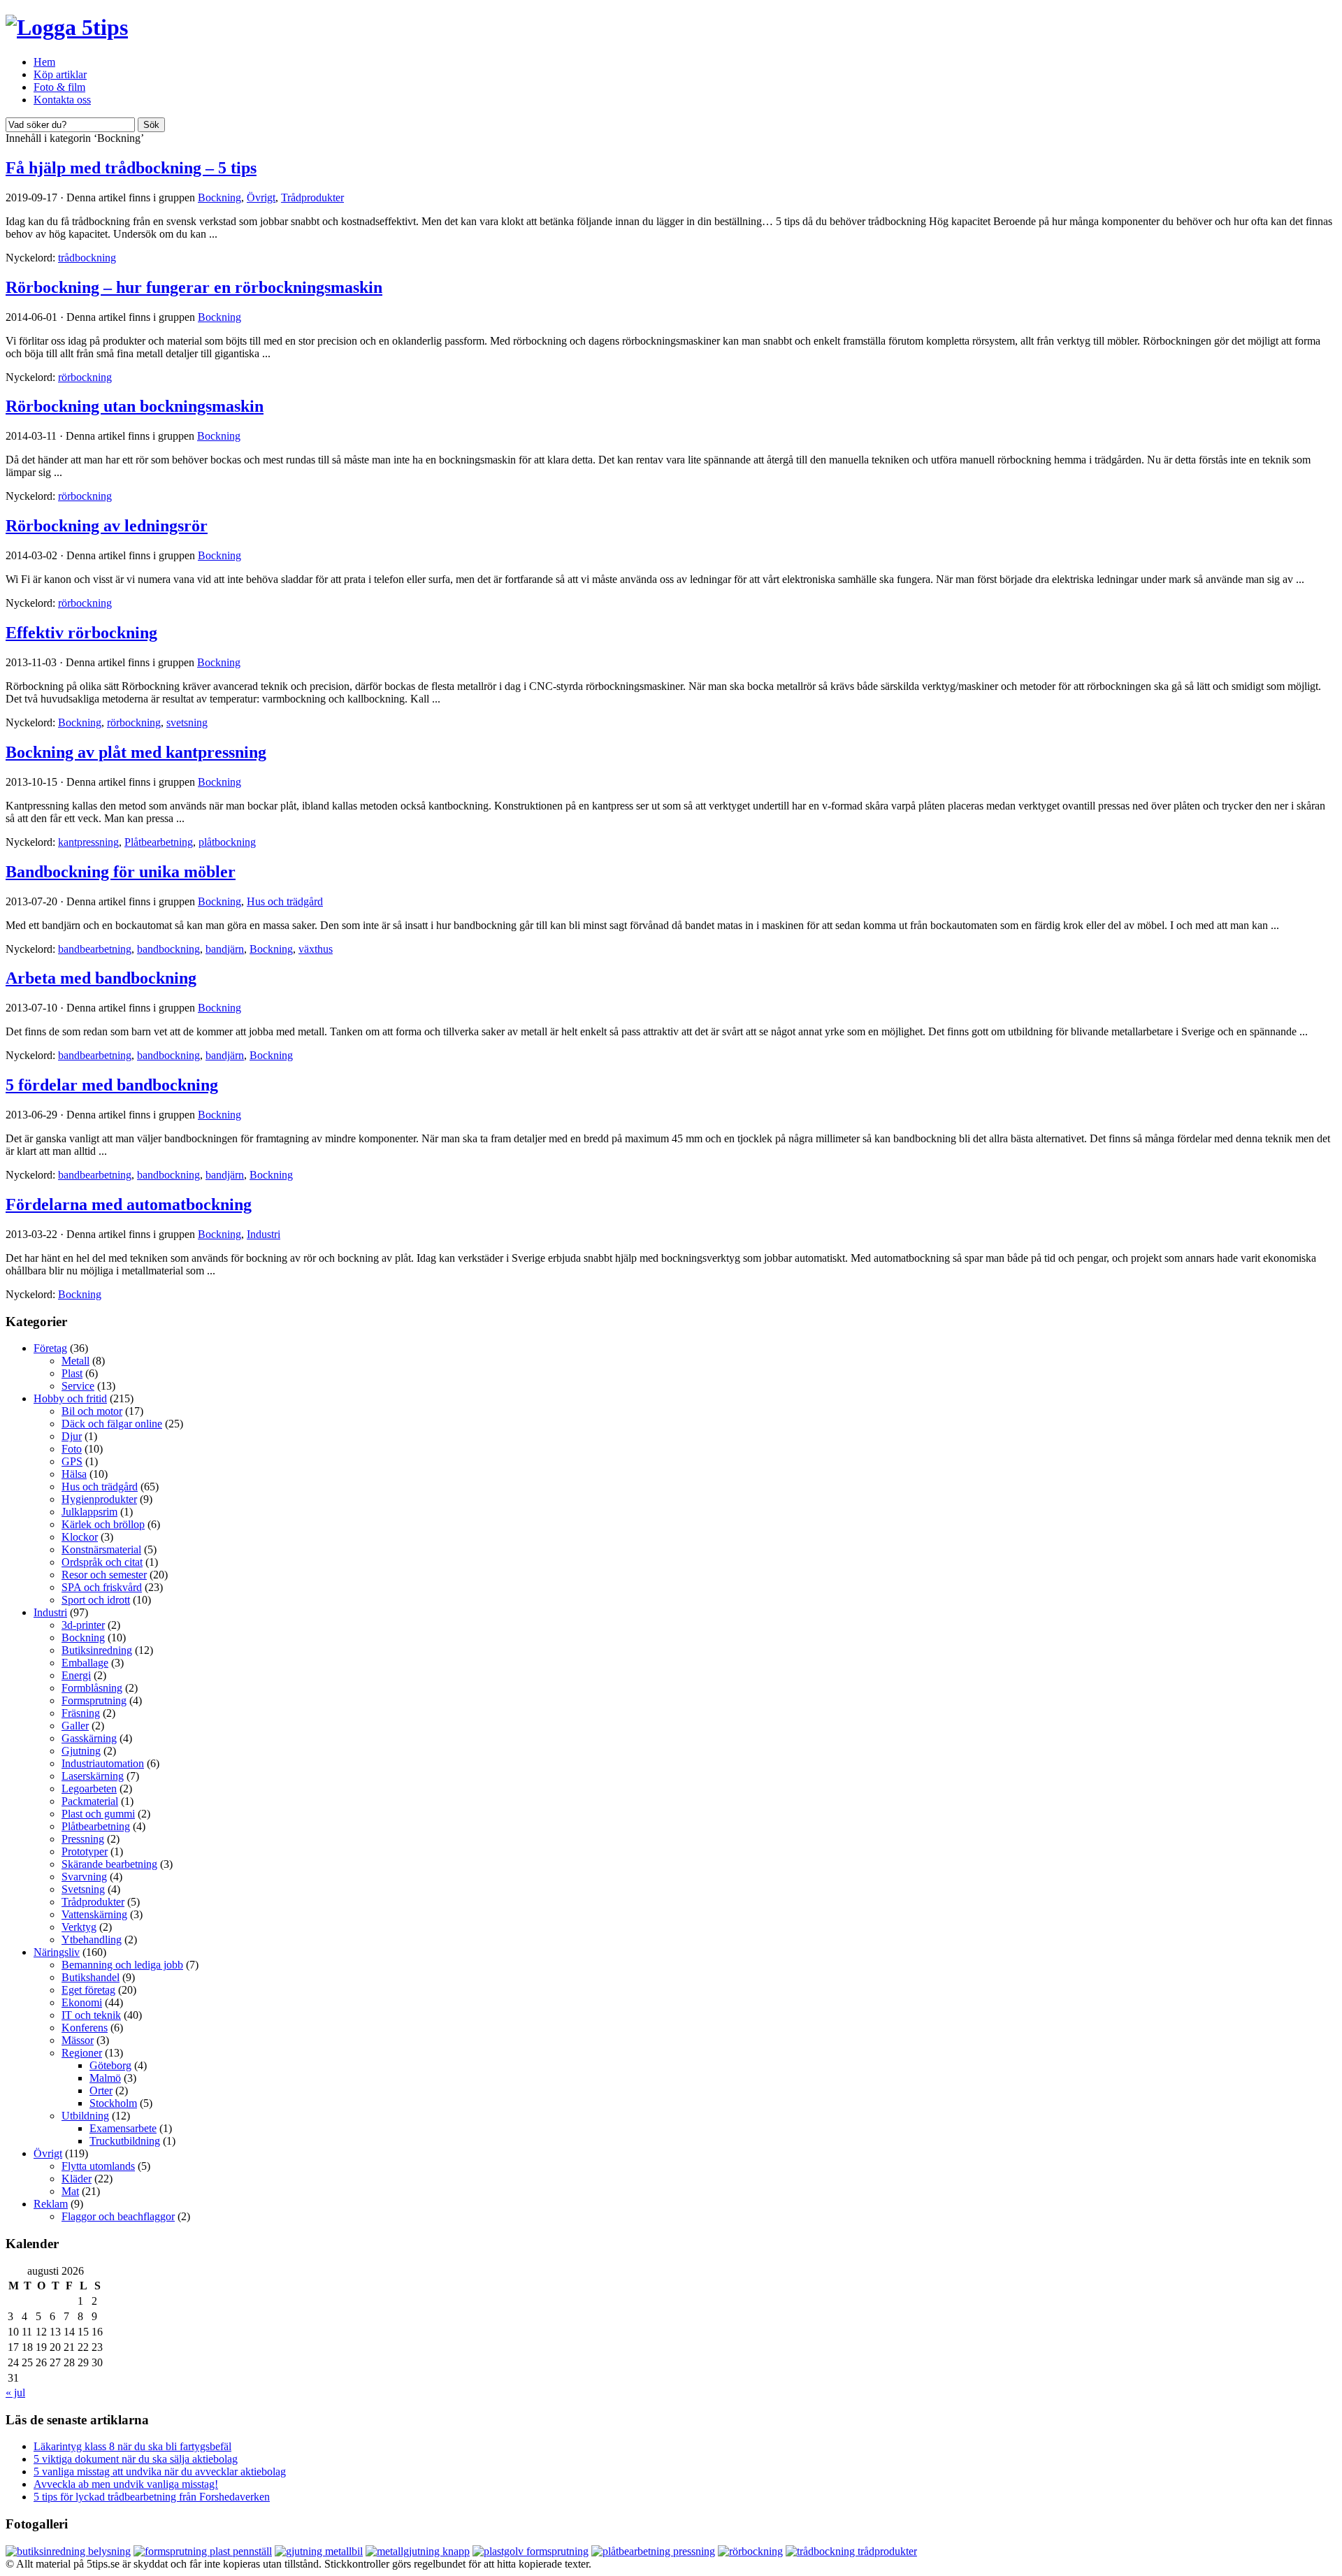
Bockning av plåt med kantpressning (136, 752)
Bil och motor (92, 1411)
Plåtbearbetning (159, 842)
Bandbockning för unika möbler (121, 872)
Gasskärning (89, 1738)
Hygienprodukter (99, 1499)
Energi (76, 1675)
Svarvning (84, 1877)
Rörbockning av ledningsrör (107, 526)
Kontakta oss (62, 100)
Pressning (83, 1839)
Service (78, 1386)
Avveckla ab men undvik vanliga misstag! (126, 2484)
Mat (70, 2191)
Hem (44, 62)
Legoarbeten (89, 1789)
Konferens (85, 2028)
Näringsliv (57, 1952)
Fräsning (81, 1713)
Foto (72, 1449)
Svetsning (83, 1889)
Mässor (78, 2040)
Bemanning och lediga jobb (122, 1965)
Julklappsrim (89, 1512)
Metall (75, 1361)
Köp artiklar (60, 74)
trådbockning (87, 258)
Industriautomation (103, 1763)
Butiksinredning (97, 1650)
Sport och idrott (96, 1600)
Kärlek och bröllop (103, 1524)
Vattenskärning (94, 1914)
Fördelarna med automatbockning (129, 1204)
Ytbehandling (92, 1940)
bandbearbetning (95, 949)
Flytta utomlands (98, 2166)
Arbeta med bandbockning (101, 978)
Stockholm (113, 2103)
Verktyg (79, 1927)
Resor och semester (104, 1575)
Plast (72, 1373)
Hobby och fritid (70, 1398)
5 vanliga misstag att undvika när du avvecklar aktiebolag (160, 2471)
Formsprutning (94, 1700)
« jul (15, 2392)
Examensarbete (123, 2128)
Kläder (77, 2179)
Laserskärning (93, 1776)
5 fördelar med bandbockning (112, 1085)
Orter (101, 2091)
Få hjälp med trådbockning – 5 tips (131, 168)
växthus (316, 949)
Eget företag (88, 1990)
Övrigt (261, 197)
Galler (75, 1726)
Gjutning (81, 1751)
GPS (72, 1461)
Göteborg (110, 2065)
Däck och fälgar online (112, 1424)
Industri (264, 1234)
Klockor (80, 1537)
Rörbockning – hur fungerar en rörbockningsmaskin (194, 287)
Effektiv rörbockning (81, 633)
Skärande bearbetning (109, 1864)
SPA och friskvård (102, 1587)
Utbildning (85, 2116)
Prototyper (85, 1851)
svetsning (187, 722)
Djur (72, 1436)
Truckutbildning (125, 2141)
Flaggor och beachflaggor (118, 2216)
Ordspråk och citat (102, 1562)
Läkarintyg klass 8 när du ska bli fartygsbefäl (132, 2446)
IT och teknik (91, 2015)
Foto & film (59, 87)
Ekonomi (82, 2002)
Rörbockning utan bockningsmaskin (135, 406)
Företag (50, 1348)
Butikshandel (91, 1977)
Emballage (85, 1663)
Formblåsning (92, 1688)
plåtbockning (227, 842)
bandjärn (225, 949)
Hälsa (74, 1474)
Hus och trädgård (285, 901)
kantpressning (88, 842)
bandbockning (168, 949)
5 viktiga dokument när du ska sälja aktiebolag (136, 2459)
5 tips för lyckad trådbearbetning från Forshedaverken (152, 2497)
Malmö (105, 2078)
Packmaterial (90, 1801)
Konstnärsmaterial (101, 1549)
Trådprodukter (312, 197)
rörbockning (85, 377)
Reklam (51, 2204)
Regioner (82, 2053)
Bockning (219, 197)
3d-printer (83, 1625)
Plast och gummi (98, 1814)
